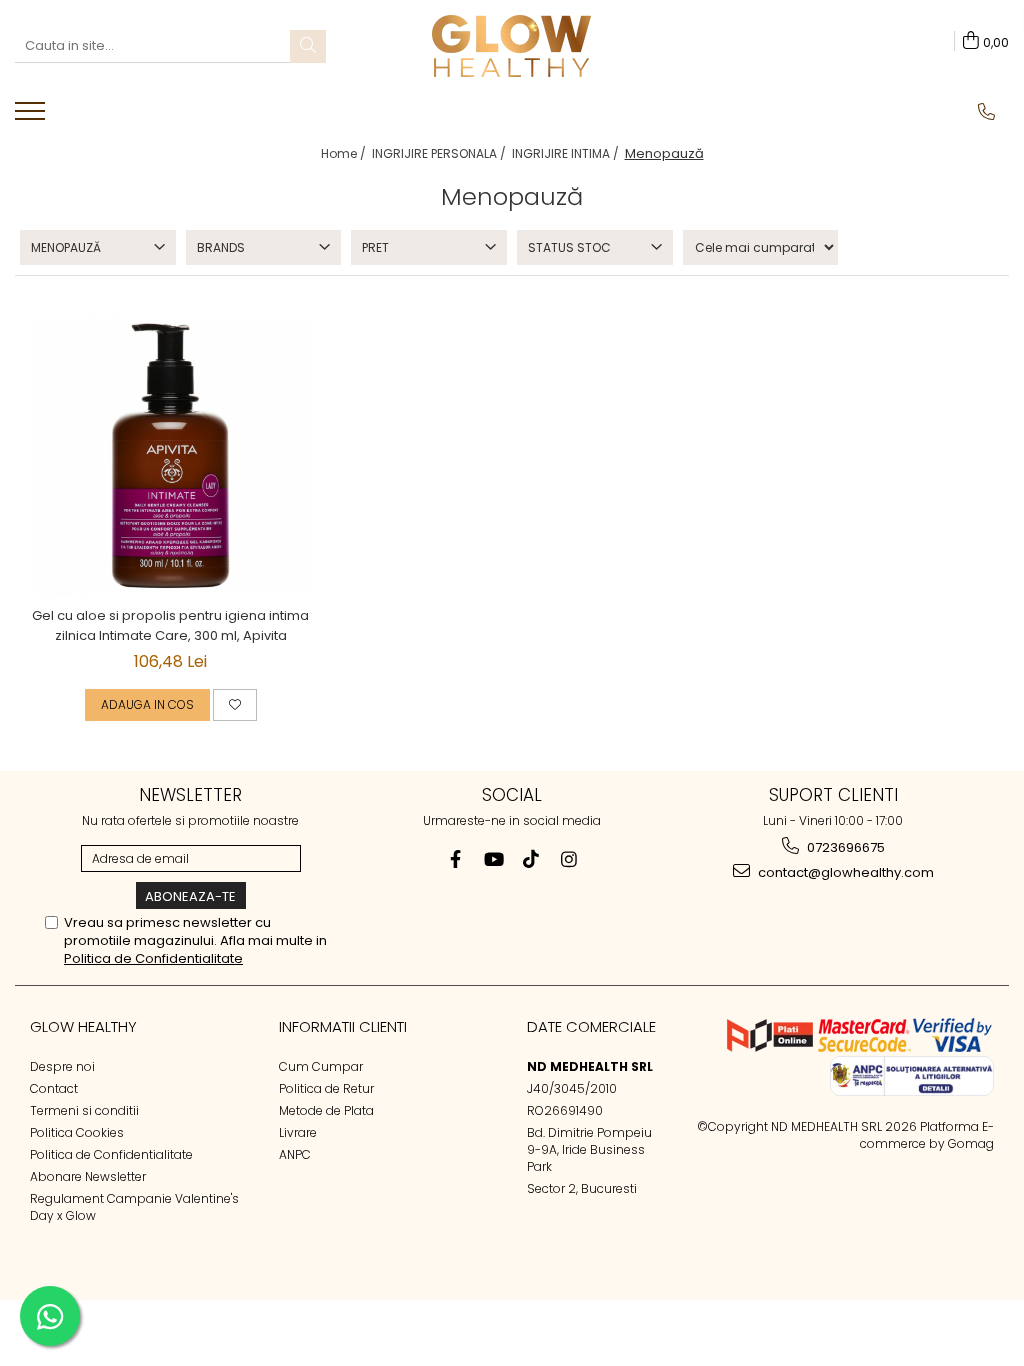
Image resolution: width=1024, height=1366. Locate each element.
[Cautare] (308, 46)
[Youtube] (493, 859)
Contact (54, 1088)
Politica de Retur (326, 1088)
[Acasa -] (512, 46)
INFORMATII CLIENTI (343, 1026)
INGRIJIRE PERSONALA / (440, 153)
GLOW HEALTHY (83, 1026)
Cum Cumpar (321, 1066)
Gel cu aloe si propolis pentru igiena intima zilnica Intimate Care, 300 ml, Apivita (170, 625)
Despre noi (62, 1066)
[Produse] (32, 117)
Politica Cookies (77, 1132)
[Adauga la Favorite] (235, 705)
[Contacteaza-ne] (986, 112)
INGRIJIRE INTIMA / (567, 153)
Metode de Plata (326, 1110)
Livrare (298, 1132)
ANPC (295, 1154)
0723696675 (844, 847)
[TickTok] (531, 859)
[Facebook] (455, 859)
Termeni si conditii (84, 1110)
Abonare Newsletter (88, 1176)
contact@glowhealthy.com (844, 872)
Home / (345, 153)
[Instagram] (569, 859)
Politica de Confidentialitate (153, 958)
